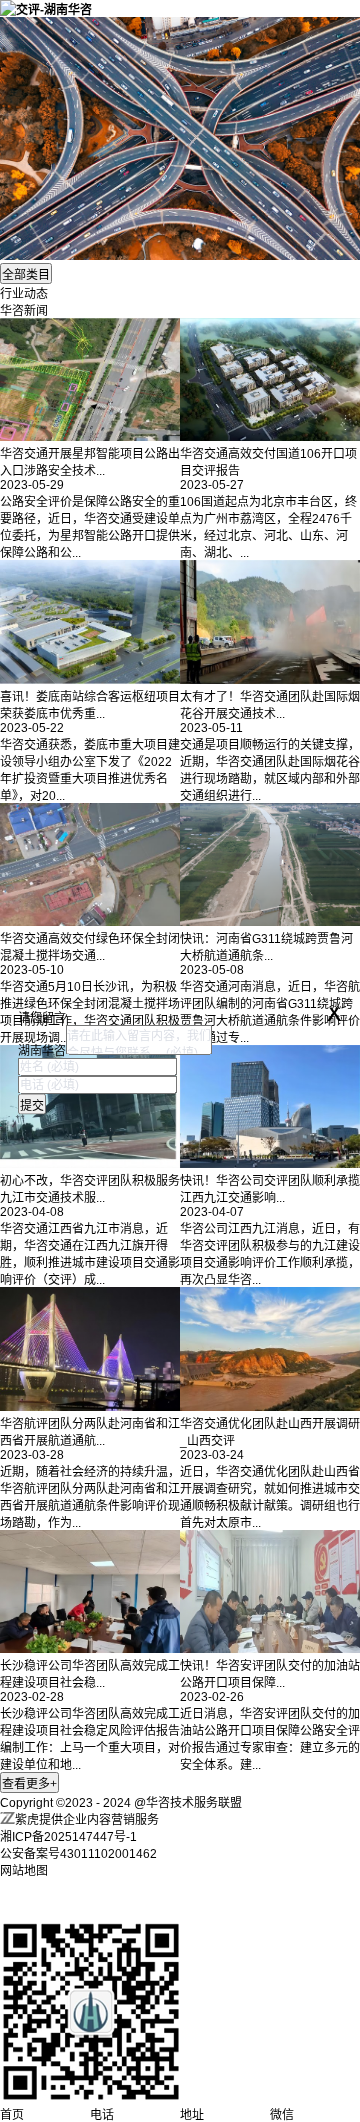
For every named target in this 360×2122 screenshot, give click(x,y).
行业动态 (24, 294)
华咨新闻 (24, 311)
